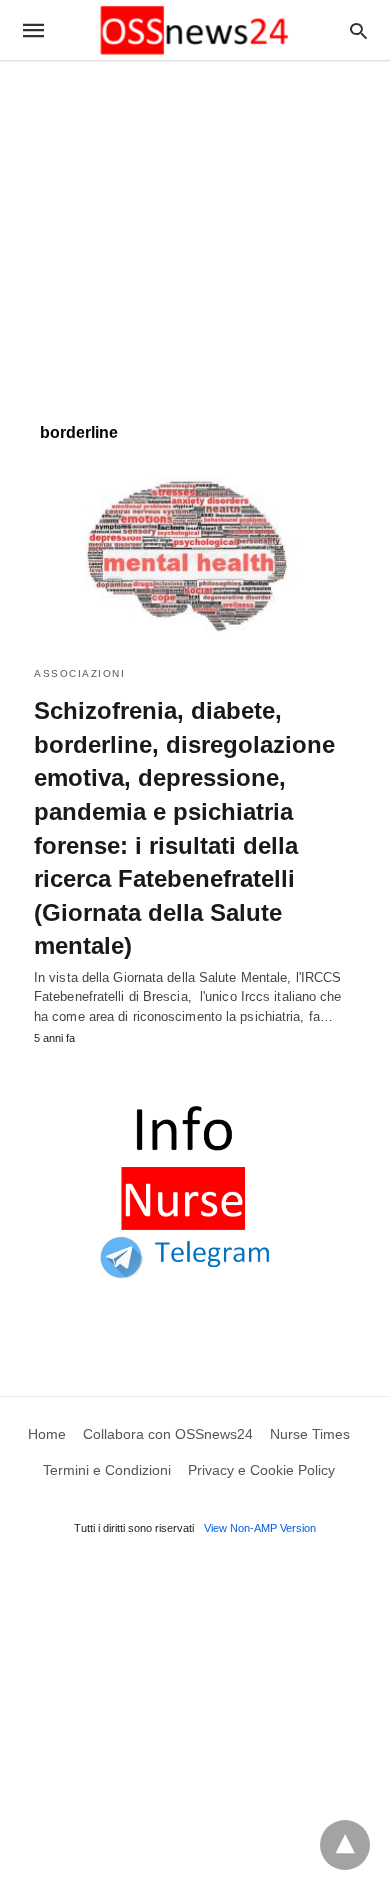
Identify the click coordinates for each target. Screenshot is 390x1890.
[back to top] (345, 1845)
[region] (195, 232)
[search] (358, 30)
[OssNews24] (194, 30)
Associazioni (79, 673)
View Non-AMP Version (260, 1528)
